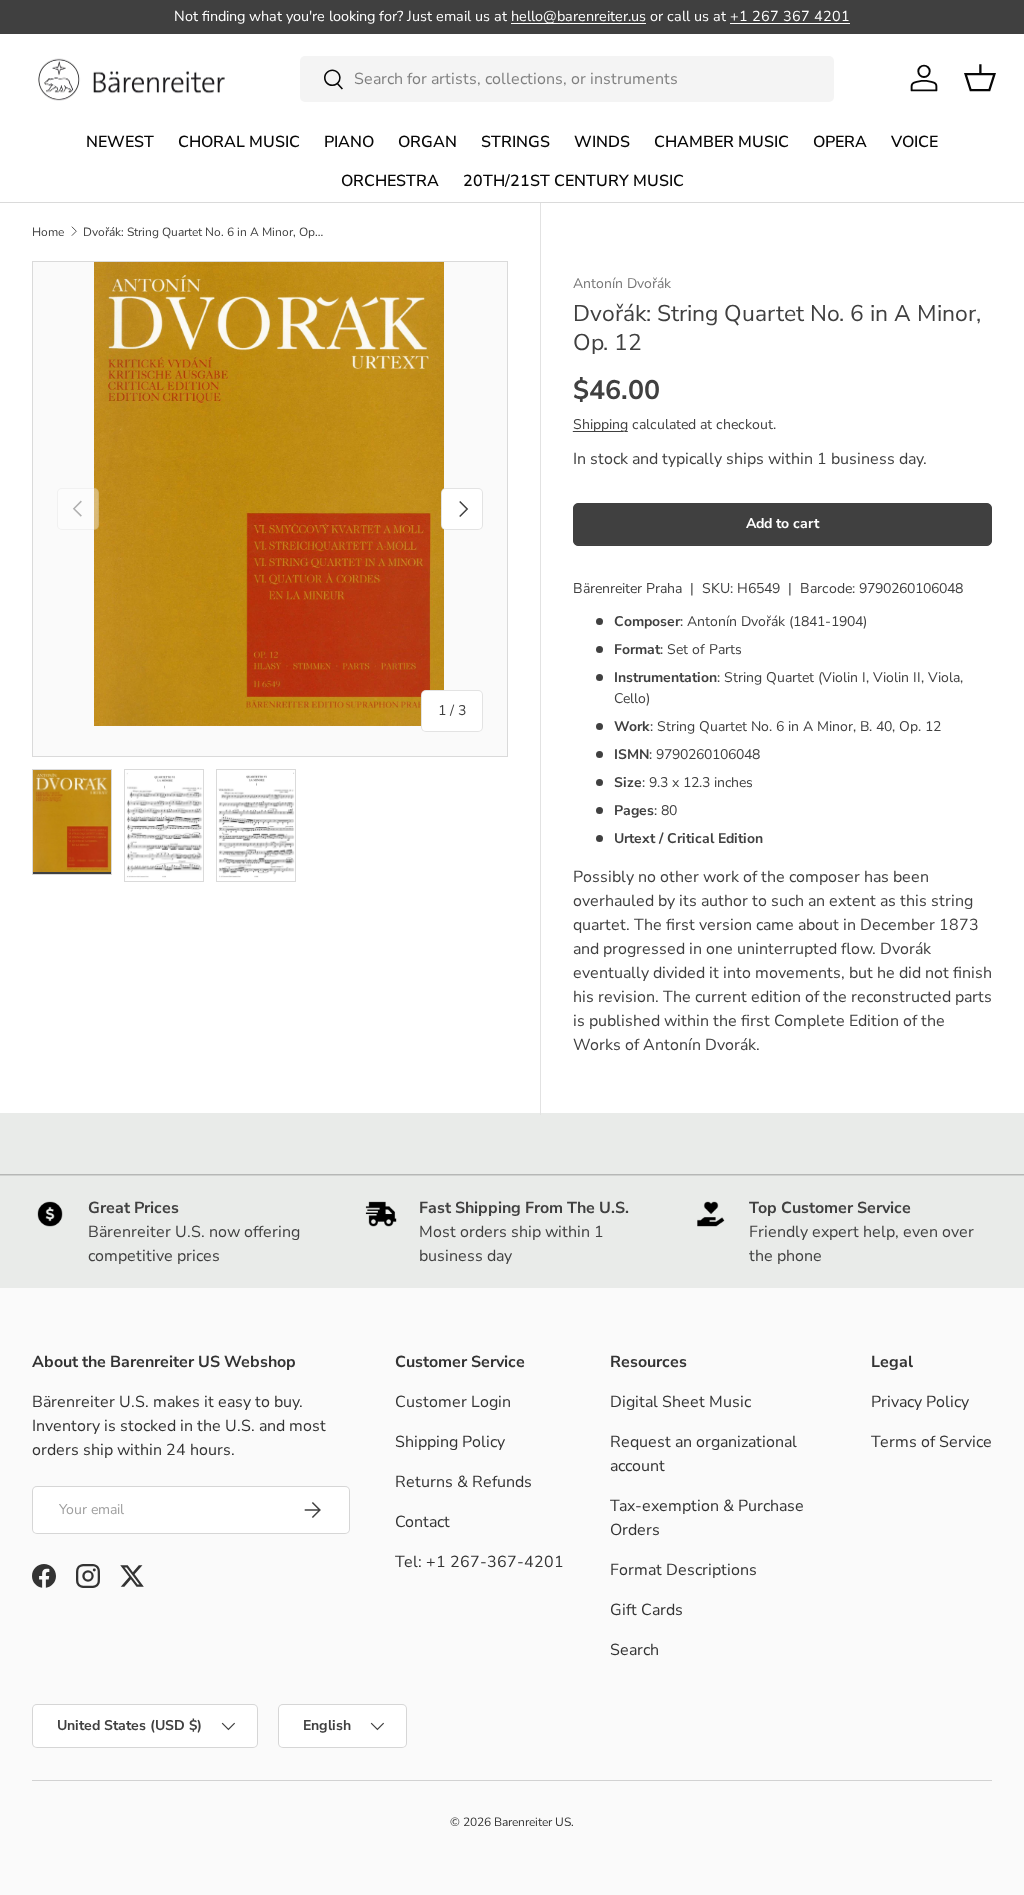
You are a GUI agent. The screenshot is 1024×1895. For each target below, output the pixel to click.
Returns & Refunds (463, 1482)
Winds (602, 142)
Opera (840, 142)
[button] (980, 78)
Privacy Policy (920, 1402)
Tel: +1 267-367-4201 (479, 1562)
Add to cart (782, 523)
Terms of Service (931, 1442)
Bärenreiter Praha (627, 588)
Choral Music (239, 142)
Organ (427, 142)
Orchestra (390, 181)
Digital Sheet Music (680, 1402)
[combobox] (567, 79)
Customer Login (453, 1402)
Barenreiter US (532, 1822)
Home (48, 232)
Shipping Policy (450, 1442)
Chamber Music (721, 142)
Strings (515, 142)
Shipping (600, 424)
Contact (422, 1522)
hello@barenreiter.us (578, 16)
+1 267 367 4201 (790, 16)
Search (634, 1650)
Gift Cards (646, 1610)
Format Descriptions (683, 1570)
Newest (120, 142)
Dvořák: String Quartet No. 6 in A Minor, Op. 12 (203, 232)
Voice (914, 142)
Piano (349, 142)
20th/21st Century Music (573, 181)
